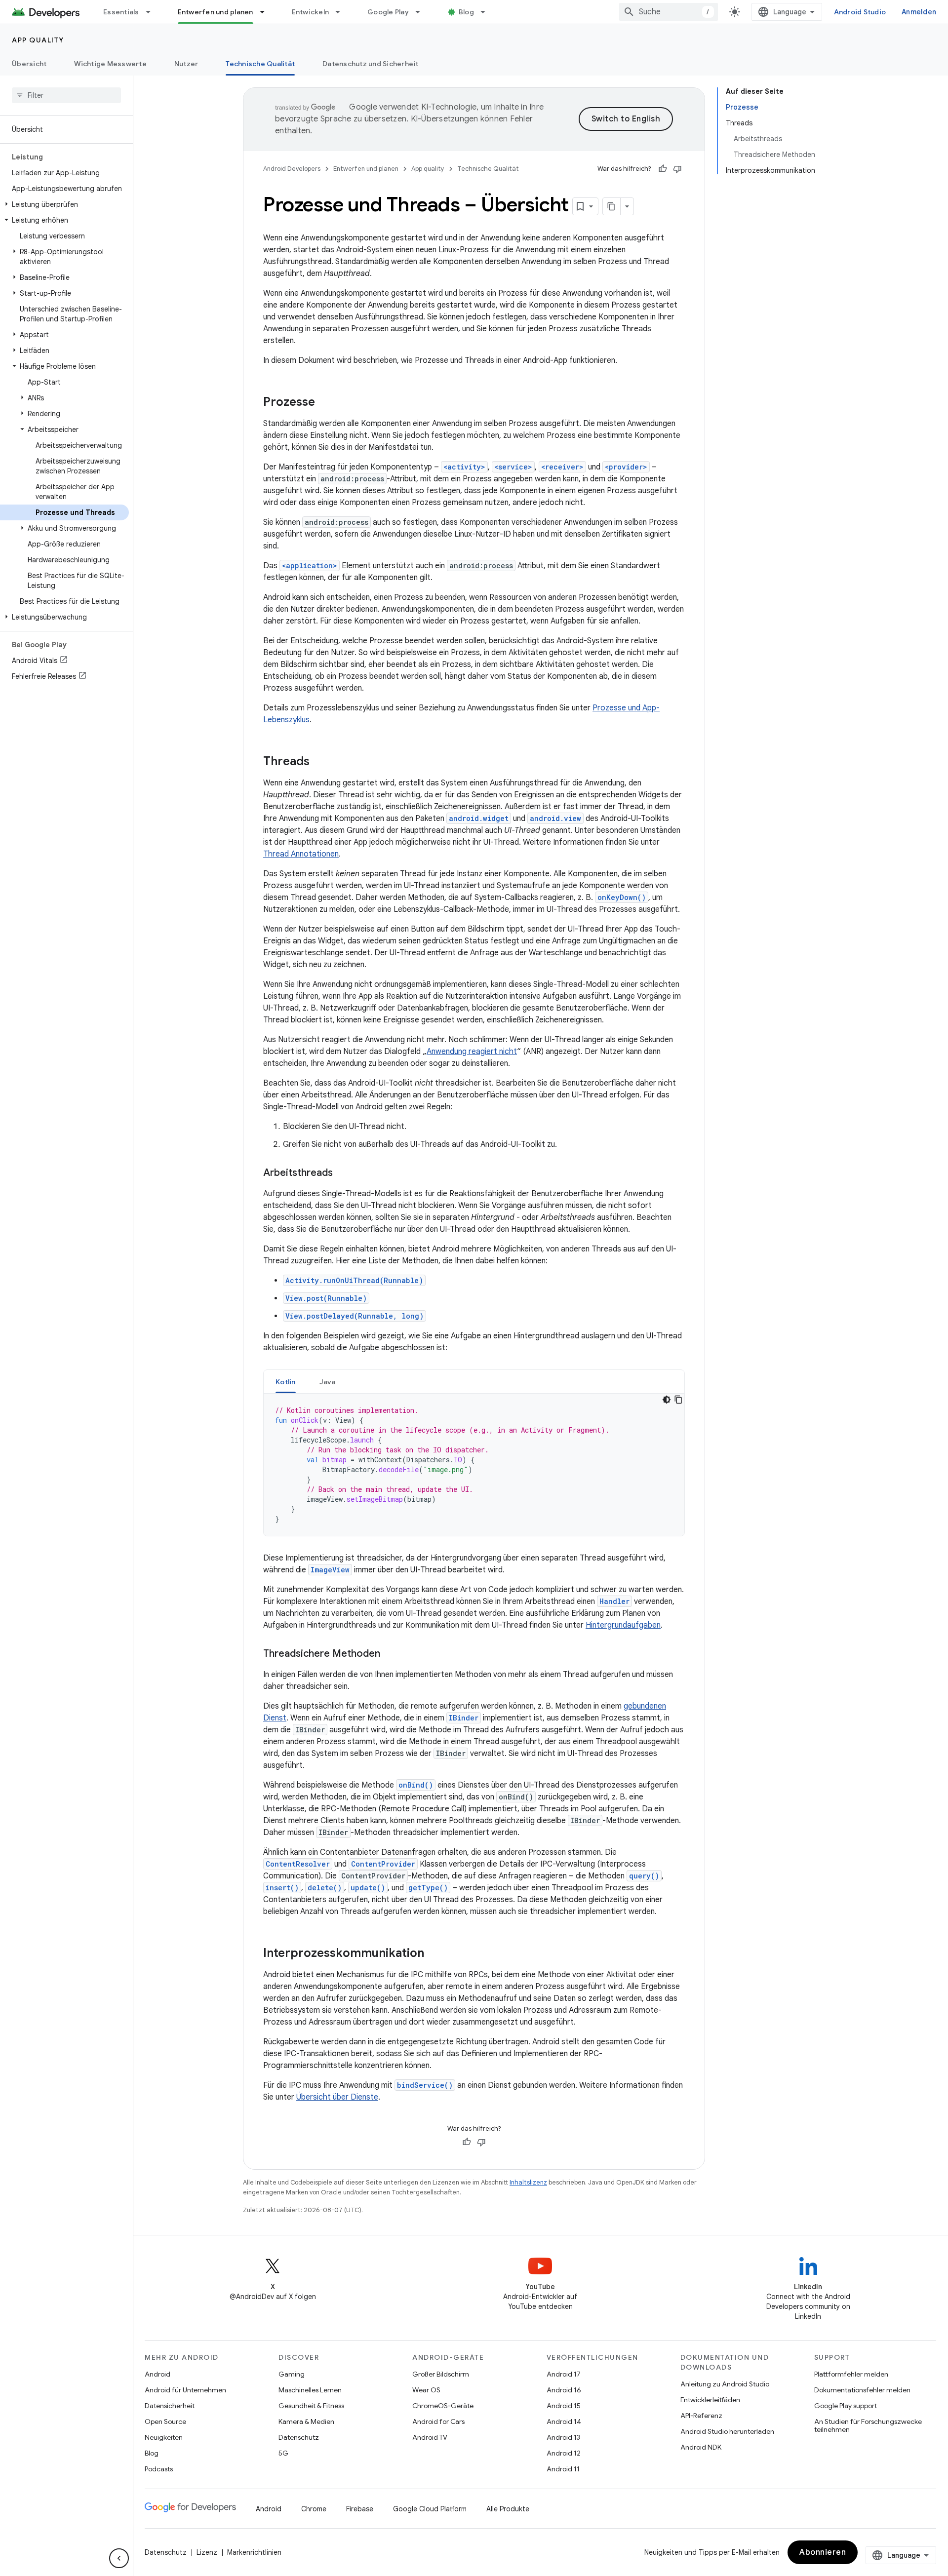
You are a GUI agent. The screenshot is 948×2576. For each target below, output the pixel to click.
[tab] (286, 1382)
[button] (64, 204)
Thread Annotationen (301, 854)
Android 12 (564, 2453)
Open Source (165, 2421)
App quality (38, 40)
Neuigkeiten (164, 2437)
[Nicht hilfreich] (677, 169)
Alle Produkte (508, 2509)
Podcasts (159, 2469)
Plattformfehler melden (851, 2374)
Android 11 (563, 2469)
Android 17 (564, 2374)
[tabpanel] (474, 1465)
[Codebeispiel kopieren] (678, 1400)
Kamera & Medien (306, 2421)
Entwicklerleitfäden (710, 2400)
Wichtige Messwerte (110, 64)
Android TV (430, 2437)
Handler (614, 1601)
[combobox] (669, 12)
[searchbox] (66, 95)
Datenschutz (299, 2437)
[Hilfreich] (663, 169)
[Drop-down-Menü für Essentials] (153, 12)
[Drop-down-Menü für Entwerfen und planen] (267, 12)
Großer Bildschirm (441, 2374)
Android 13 (563, 2437)
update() (368, 1888)
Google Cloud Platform (430, 2509)
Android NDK (701, 2447)
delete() (325, 1888)
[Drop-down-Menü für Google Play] (422, 12)
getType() (428, 1888)
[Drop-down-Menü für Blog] (487, 12)
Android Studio (860, 12)
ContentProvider (383, 1864)
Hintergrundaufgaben (623, 1625)
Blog (466, 12)
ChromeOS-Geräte (443, 2406)
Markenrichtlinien (254, 2552)
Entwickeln (311, 12)
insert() (282, 1888)
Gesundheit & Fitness (311, 2406)
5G (283, 2453)
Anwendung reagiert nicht (472, 1052)
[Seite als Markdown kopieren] (612, 206)
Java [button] (328, 1382)
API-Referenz (701, 2416)
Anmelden (919, 12)
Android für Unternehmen (185, 2390)
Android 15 (564, 2406)
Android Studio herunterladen (727, 2431)
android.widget (479, 818)
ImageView (330, 1570)
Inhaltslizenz (528, 2182)
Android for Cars (438, 2421)
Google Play (388, 12)
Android (158, 2374)
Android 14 (564, 2421)
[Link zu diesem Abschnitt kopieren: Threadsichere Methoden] (390, 1654)
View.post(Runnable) (326, 1298)
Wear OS (426, 2390)
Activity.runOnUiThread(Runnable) (354, 1280)
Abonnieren (823, 2552)
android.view (555, 818)
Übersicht (29, 64)
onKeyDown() (622, 897)
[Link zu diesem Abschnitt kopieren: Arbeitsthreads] (343, 1173)
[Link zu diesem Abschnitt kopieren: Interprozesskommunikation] (434, 1954)
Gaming (292, 2374)
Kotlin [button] (286, 1382)
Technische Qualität (260, 64)
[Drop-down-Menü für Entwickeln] (342, 12)
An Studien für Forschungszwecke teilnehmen (868, 2425)
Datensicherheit (170, 2406)
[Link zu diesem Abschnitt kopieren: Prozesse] (325, 403)
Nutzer (186, 64)
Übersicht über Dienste (337, 2097)
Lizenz (207, 2552)
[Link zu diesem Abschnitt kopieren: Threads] (319, 762)
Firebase (360, 2509)
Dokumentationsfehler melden (862, 2390)
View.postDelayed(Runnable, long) (355, 1316)
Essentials (121, 12)
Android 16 (564, 2390)
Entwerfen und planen (216, 12)
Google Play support (846, 2406)
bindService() (425, 2085)
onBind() (416, 1785)
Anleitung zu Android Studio (725, 2384)
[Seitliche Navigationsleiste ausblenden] (119, 2558)
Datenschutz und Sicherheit (371, 64)
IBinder (464, 1718)
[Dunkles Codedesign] (667, 1400)
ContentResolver (298, 1864)
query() (644, 1876)
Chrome (314, 2509)
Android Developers (292, 169)
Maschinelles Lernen (310, 2390)
